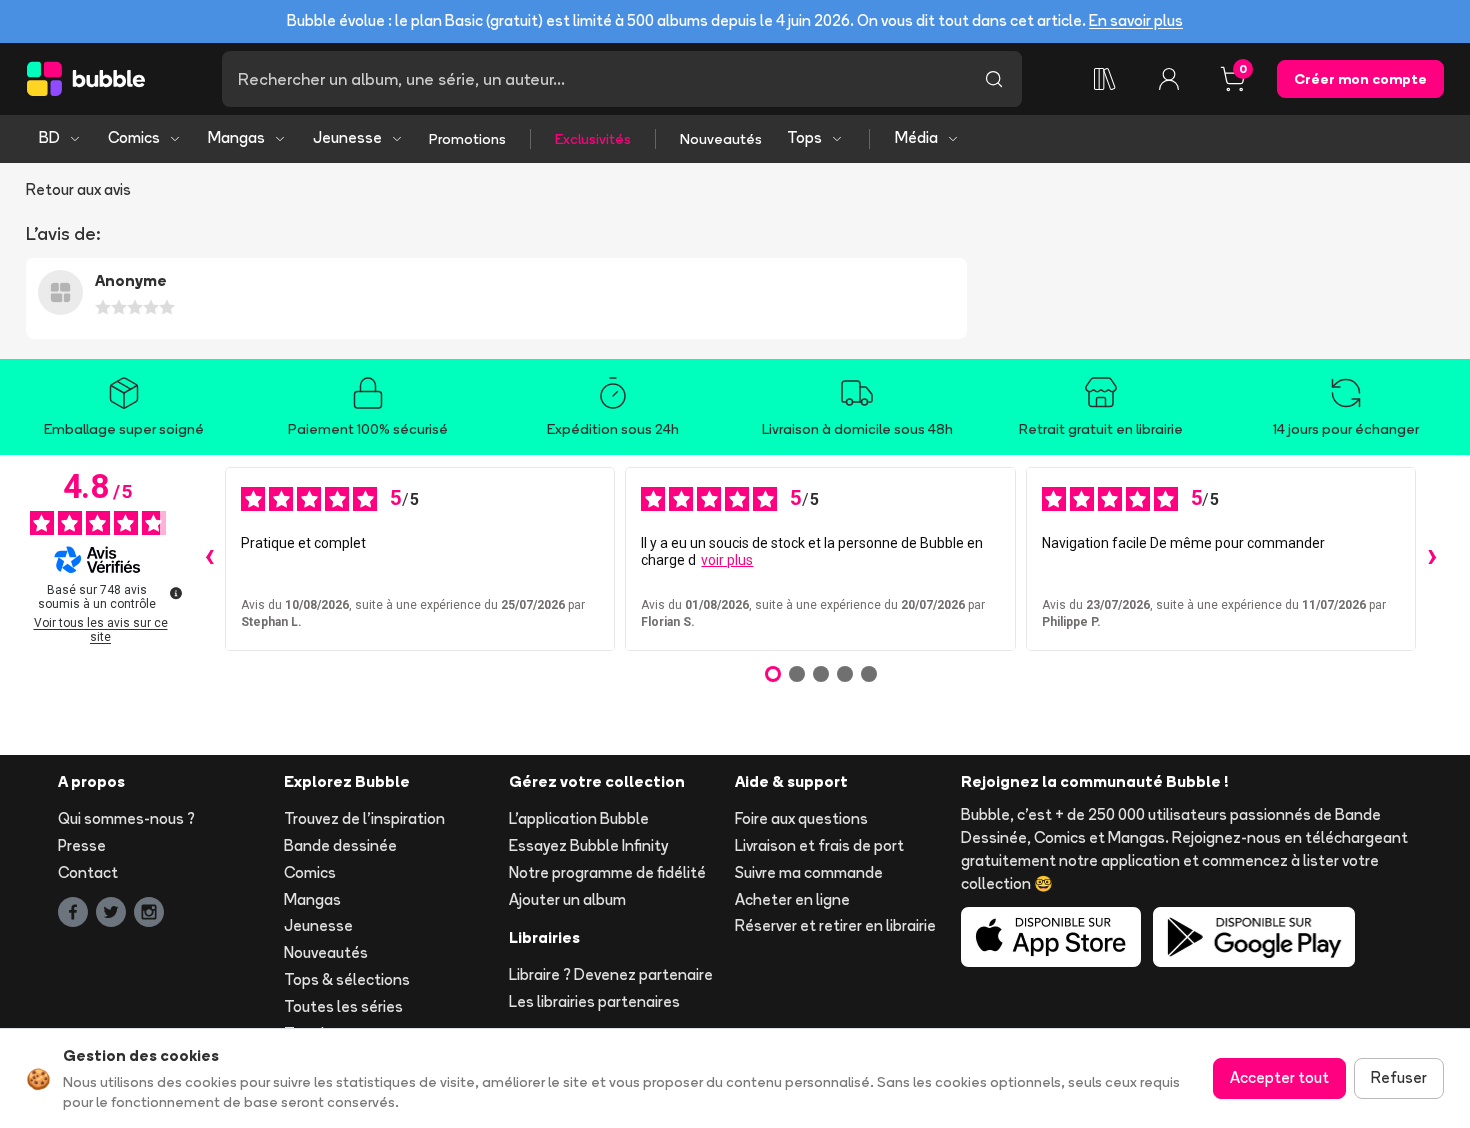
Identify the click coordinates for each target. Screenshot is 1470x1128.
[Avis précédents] (209, 559)
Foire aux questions (801, 818)
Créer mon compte (1360, 79)
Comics (134, 137)
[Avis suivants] (1432, 559)
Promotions (467, 139)
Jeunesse (347, 137)
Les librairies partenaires (594, 1001)
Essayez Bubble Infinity (588, 845)
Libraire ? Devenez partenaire (611, 974)
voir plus (727, 560)
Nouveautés (721, 139)
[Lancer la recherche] (994, 79)
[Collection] (1105, 79)
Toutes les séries (343, 1006)
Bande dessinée (340, 845)
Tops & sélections (347, 979)
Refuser (1399, 1077)
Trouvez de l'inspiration (364, 818)
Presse (82, 845)
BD (49, 137)
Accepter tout (1279, 1077)
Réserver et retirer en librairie (835, 925)
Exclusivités (593, 139)
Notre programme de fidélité (607, 872)
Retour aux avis (78, 189)
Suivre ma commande (809, 872)
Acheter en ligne (792, 899)
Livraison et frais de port (819, 845)
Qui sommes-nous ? (126, 818)
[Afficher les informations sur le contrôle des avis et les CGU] (176, 593)
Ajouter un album (567, 899)
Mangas (236, 137)
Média (916, 137)
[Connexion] (1169, 79)
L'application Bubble (579, 818)
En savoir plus (1136, 20)
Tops (804, 137)
